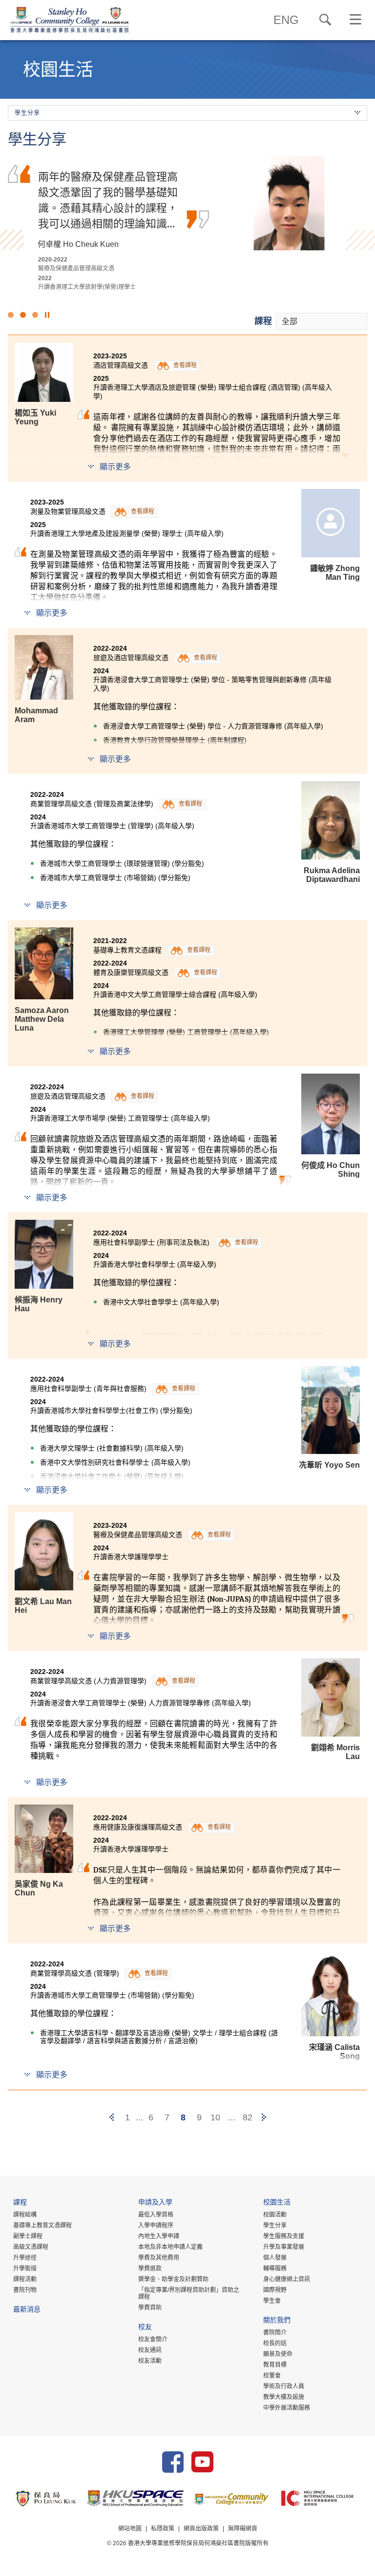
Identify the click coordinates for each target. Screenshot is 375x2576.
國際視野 (275, 2290)
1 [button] (11, 315)
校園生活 (277, 2203)
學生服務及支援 (284, 2236)
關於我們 (277, 2321)
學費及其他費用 (159, 2258)
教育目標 (275, 2365)
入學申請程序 (156, 2225)
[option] (187, 223)
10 (215, 2117)
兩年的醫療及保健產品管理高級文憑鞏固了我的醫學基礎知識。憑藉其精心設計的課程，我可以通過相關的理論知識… (108, 200)
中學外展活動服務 (287, 2408)
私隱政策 (163, 2529)
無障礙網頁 (243, 2529)
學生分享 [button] (27, 113)
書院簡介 (275, 2333)
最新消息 (27, 2310)
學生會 (272, 2301)
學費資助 (150, 2308)
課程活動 (25, 2279)
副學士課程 (28, 2236)
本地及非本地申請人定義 (170, 2247)
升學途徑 (25, 2258)
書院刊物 (25, 2290)
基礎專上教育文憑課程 (42, 2225)
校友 (145, 2328)
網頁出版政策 (201, 2529)
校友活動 (150, 2361)
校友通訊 (150, 2350)
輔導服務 (275, 2268)
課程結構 (25, 2215)
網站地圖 (130, 2529)
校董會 (272, 2376)
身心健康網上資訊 (287, 2279)
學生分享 (275, 2225)
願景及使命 (278, 2354)
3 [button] (35, 315)
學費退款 (150, 2268)
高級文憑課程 (31, 2247)
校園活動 (275, 2215)
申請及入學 (155, 2203)
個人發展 (275, 2258)
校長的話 (275, 2343)
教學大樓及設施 (284, 2397)
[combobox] (322, 321)
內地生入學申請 (159, 2236)
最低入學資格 (156, 2215)
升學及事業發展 (284, 2247)
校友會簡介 (153, 2339)
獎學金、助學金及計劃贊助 (173, 2279)
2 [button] (23, 315)
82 (248, 2117)
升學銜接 (25, 2268)
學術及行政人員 (284, 2386)
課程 (263, 321)
